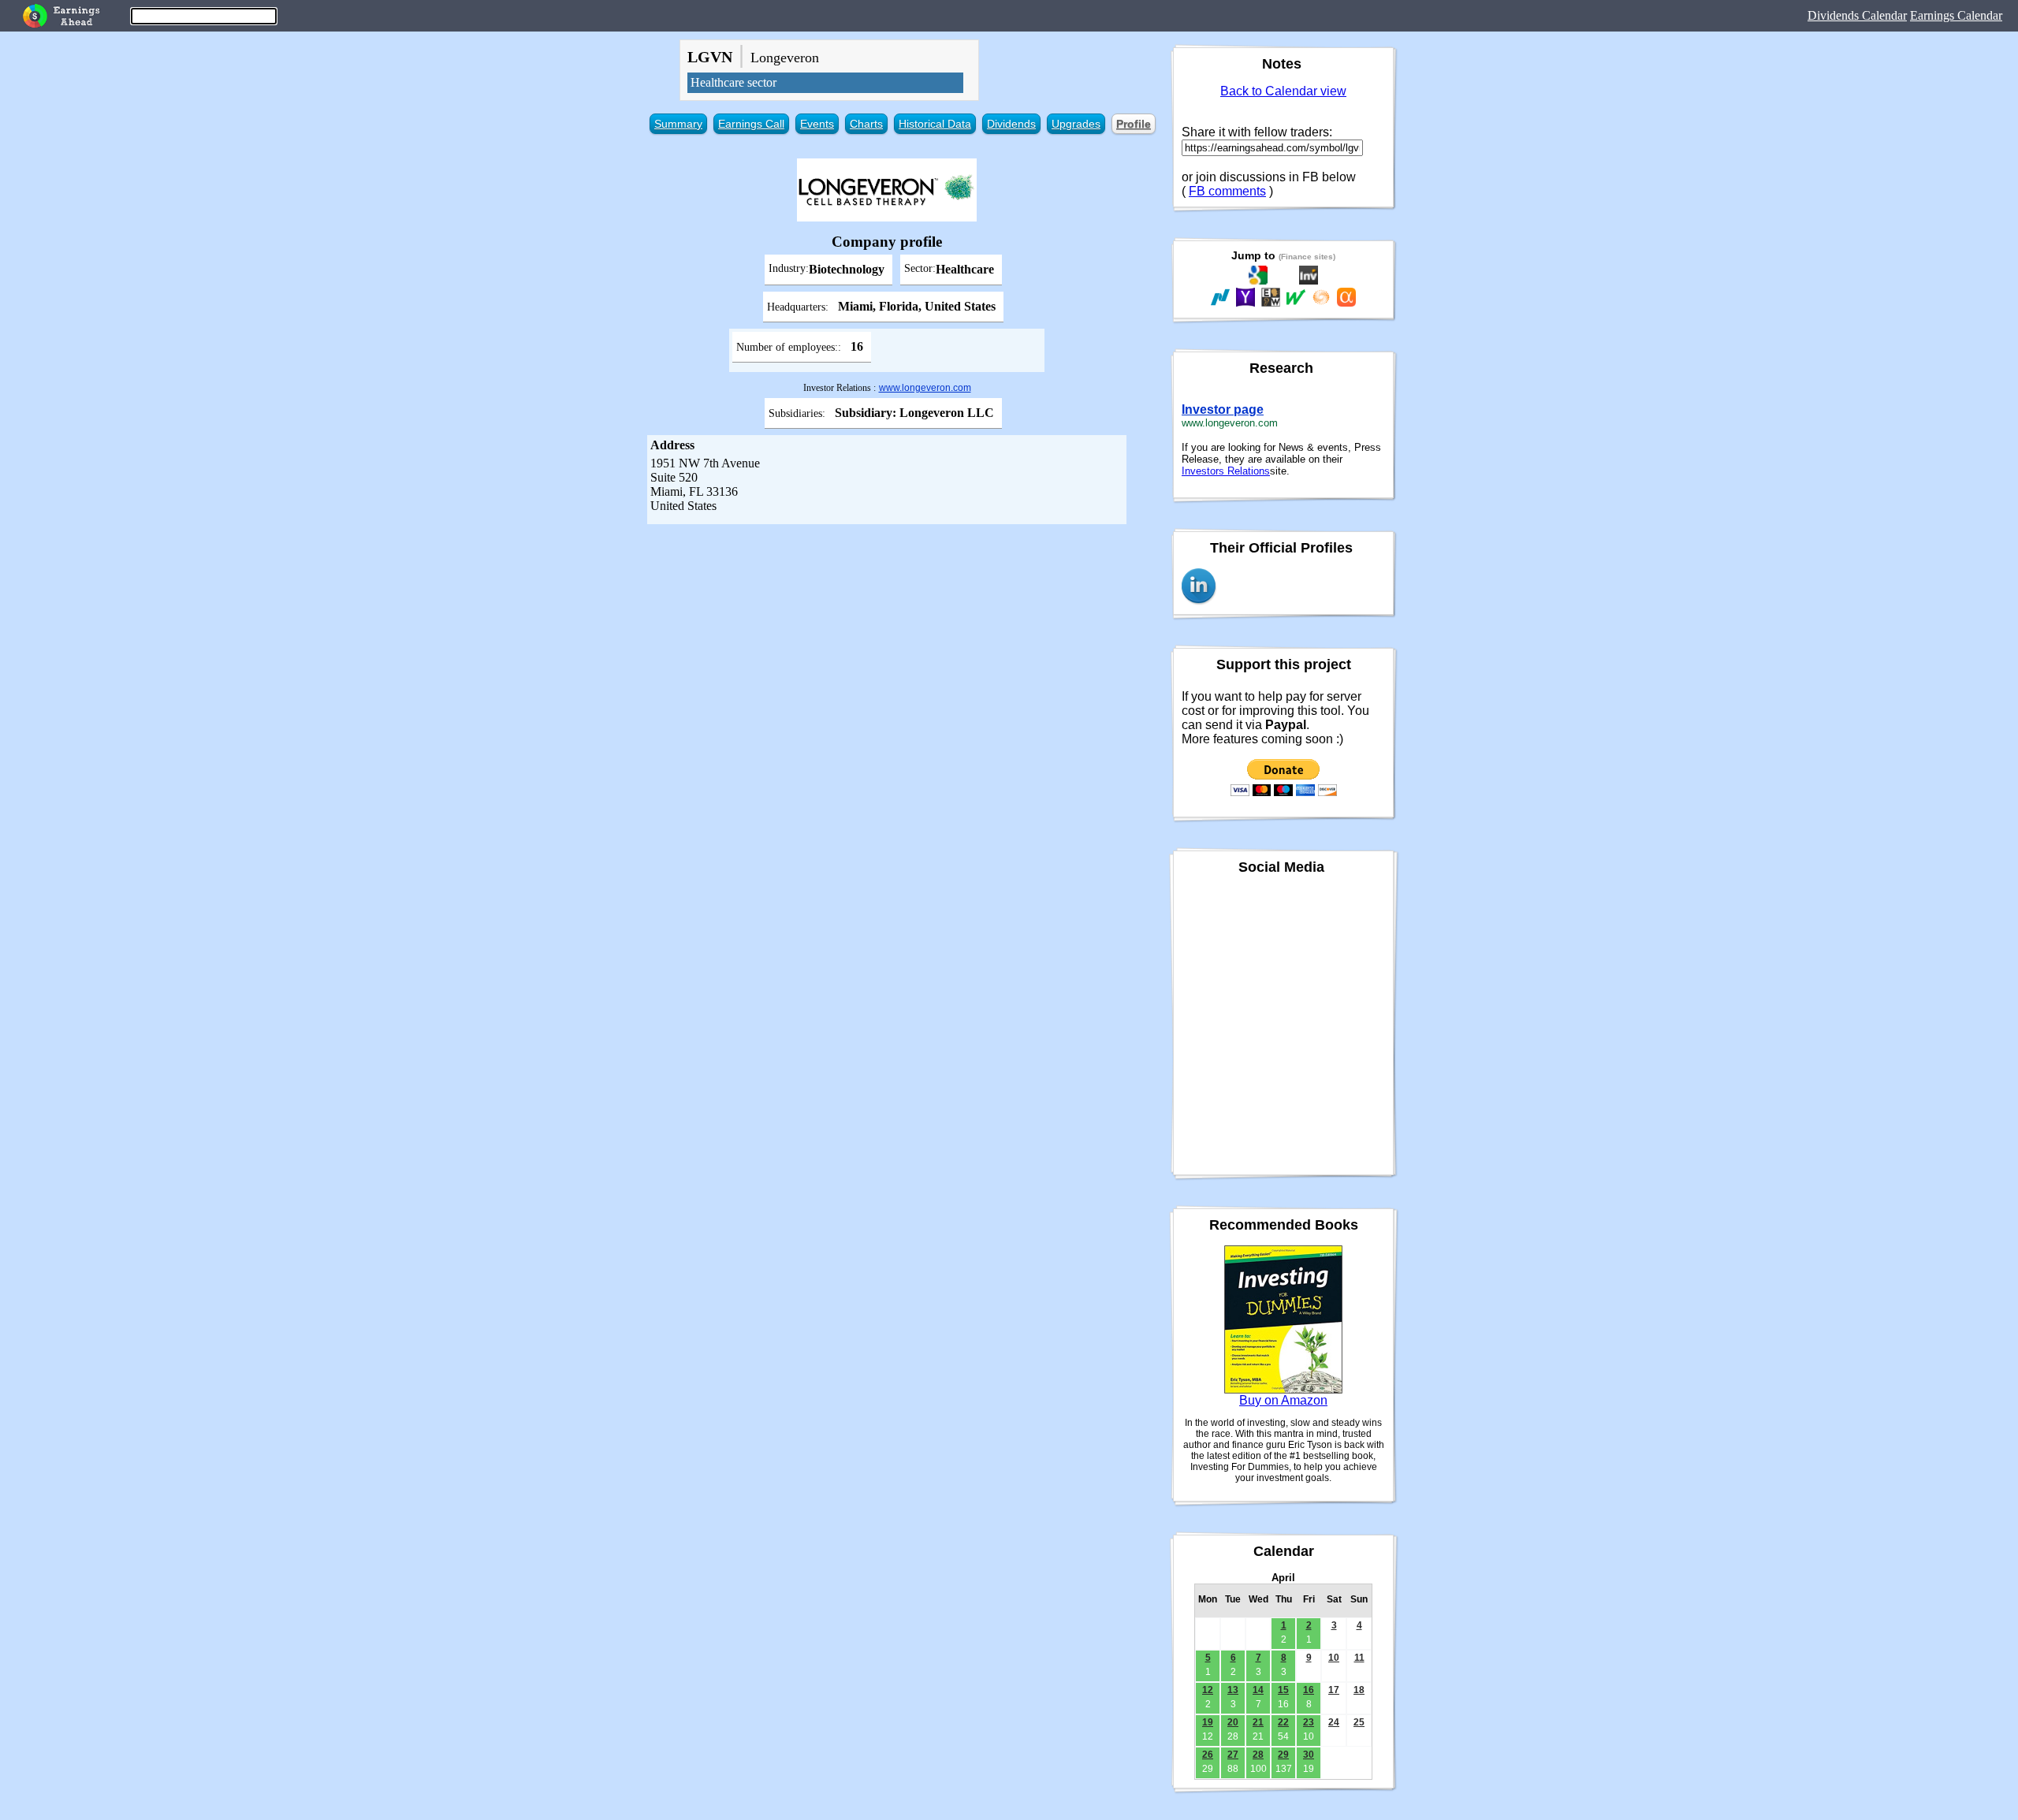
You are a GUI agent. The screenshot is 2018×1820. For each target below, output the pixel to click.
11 (1359, 1658)
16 (1309, 1690)
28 (1258, 1755)
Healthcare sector (733, 82)
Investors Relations (1226, 471)
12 (1208, 1690)
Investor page (1223, 409)
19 (1208, 1722)
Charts (866, 124)
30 (1309, 1755)
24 (1334, 1722)
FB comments (1227, 191)
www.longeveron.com (925, 388)
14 (1258, 1690)
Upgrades (1076, 124)
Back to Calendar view (1283, 91)
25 (1359, 1722)
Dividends (1011, 124)
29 (1283, 1755)
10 (1334, 1658)
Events (817, 124)
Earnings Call (751, 124)
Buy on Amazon (1283, 1400)
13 (1233, 1690)
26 (1208, 1755)
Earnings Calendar (1956, 15)
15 (1283, 1690)
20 (1233, 1722)
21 (1258, 1722)
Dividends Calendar (1857, 15)
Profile (1134, 124)
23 (1309, 1722)
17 (1334, 1690)
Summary (678, 124)
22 (1283, 1722)
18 (1359, 1690)
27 (1233, 1755)
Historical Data (935, 124)
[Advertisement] (887, 642)
